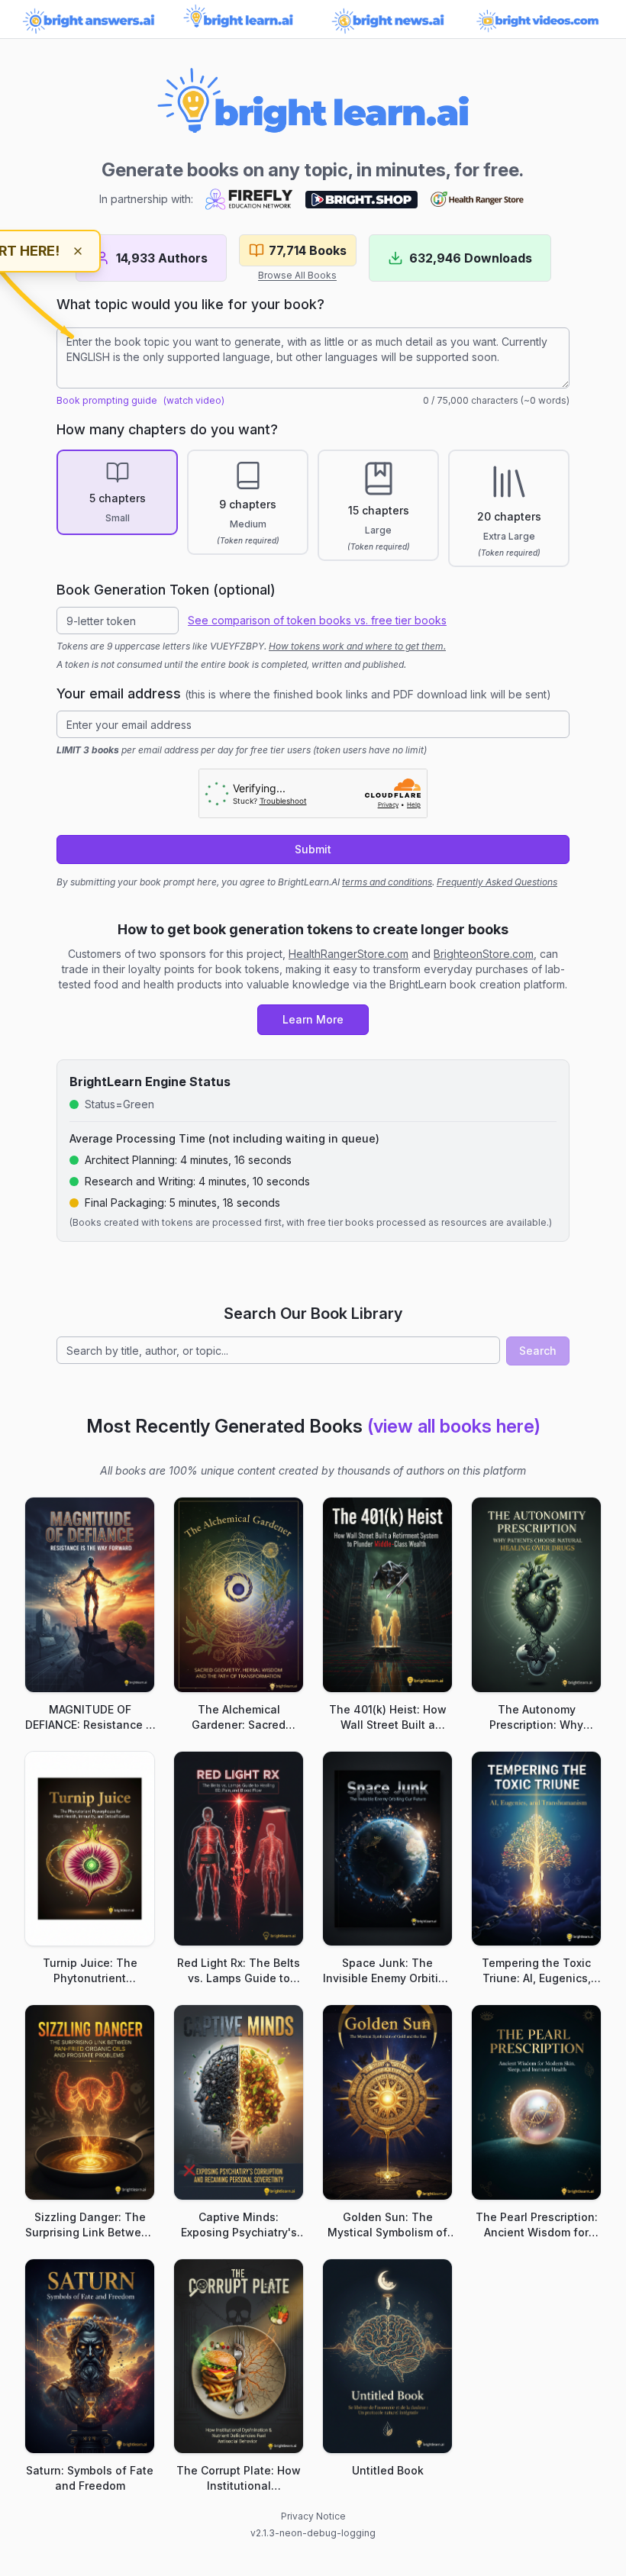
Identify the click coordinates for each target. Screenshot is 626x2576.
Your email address (304, 693)
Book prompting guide (107, 400)
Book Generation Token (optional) (166, 590)
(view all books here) (454, 1426)
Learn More (313, 1019)
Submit (313, 849)
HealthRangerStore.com (348, 954)
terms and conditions (387, 882)
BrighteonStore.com (484, 954)
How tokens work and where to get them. (357, 646)
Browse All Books (297, 275)
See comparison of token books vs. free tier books (317, 620)
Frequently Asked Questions (497, 882)
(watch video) (194, 400)
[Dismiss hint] (78, 251)
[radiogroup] (313, 508)
